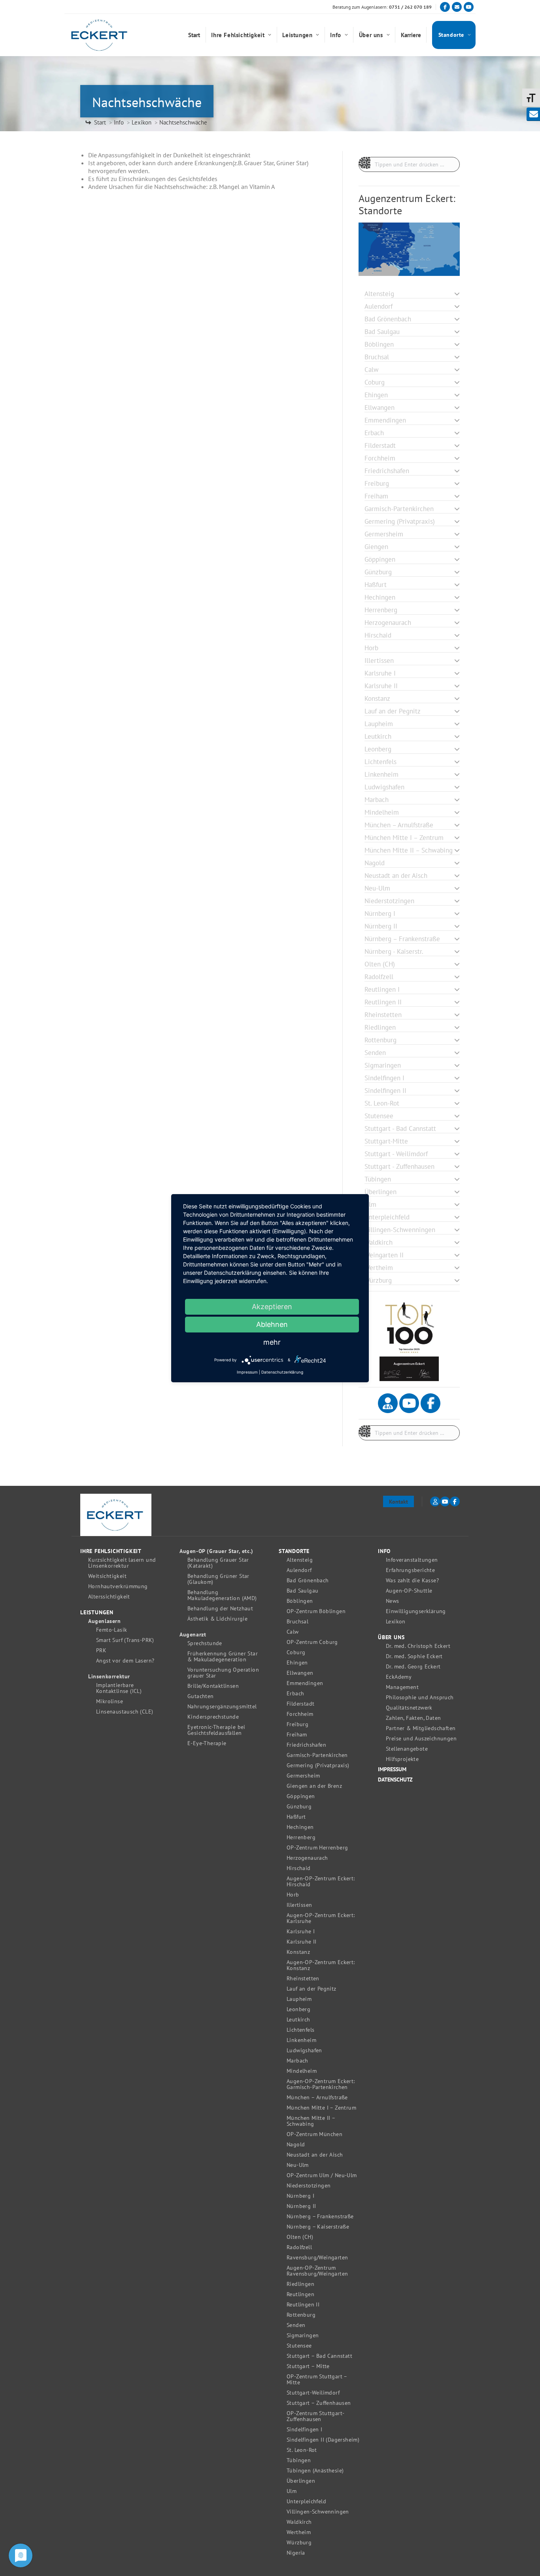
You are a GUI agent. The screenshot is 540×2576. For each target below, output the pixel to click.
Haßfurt (296, 1817)
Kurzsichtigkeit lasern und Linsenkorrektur (122, 1563)
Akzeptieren (272, 1307)
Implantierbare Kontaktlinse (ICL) (119, 1688)
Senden (296, 2325)
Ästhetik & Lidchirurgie (217, 1619)
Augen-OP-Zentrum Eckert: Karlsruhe (321, 1918)
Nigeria (296, 2553)
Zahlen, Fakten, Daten (413, 1718)
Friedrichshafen (306, 1745)
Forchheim (300, 1714)
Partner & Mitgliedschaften (421, 1728)
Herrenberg (301, 1837)
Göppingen (301, 1796)
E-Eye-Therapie (207, 1743)
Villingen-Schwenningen (318, 2512)
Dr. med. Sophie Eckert (414, 1656)
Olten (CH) (300, 2237)
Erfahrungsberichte (410, 1570)
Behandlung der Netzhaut (220, 1609)
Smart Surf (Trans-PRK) (125, 1640)
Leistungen (97, 1613)
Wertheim (299, 2532)
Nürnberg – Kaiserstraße (318, 2227)
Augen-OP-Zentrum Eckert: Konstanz (321, 1965)
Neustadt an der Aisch (315, 2155)
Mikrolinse (110, 1701)
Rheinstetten (303, 1979)
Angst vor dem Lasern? (125, 1661)
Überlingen (301, 2481)
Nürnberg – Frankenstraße (320, 2216)
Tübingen (299, 2460)
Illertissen (299, 1905)
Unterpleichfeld (306, 2501)
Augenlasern (105, 1621)
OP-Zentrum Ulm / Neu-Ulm (322, 2175)
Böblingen (300, 1601)
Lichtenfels (300, 2030)
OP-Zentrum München (314, 2134)
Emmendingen (305, 1683)
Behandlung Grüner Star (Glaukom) (218, 1579)
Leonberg (298, 2009)
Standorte (294, 1551)
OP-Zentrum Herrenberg (317, 1848)
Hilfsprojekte (402, 1759)
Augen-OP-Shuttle (409, 1591)
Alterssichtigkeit (109, 1597)
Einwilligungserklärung (416, 1611)
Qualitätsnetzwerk (409, 1708)
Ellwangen (300, 1673)
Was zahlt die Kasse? (412, 1581)
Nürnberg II (301, 2206)
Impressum (392, 1769)
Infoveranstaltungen (412, 1560)
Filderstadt (300, 1704)
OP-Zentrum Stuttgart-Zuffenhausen (315, 2416)
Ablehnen (272, 1324)
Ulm (292, 2491)
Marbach (297, 2061)
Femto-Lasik (111, 1630)
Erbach (295, 1694)
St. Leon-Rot (302, 2450)
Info (384, 1551)
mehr (272, 1342)
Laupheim (299, 1999)
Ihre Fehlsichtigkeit (111, 1551)
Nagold (296, 2145)
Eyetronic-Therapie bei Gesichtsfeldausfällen (216, 1730)
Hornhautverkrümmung (118, 1586)
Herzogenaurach (307, 1858)
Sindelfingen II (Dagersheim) (323, 2440)
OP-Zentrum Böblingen (316, 1611)
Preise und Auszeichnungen (421, 1739)
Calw (293, 1632)
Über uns (391, 1637)
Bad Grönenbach (308, 1581)
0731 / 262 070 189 (410, 7)
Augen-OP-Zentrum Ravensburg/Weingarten (317, 2271)
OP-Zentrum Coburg (312, 1642)
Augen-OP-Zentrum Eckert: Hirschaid (321, 1882)
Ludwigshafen (304, 2050)
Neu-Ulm (298, 2165)
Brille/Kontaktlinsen (213, 1686)
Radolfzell (299, 2247)
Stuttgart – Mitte (308, 2366)
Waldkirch (299, 2522)
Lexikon (396, 1622)
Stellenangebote (407, 1749)
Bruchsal (297, 1622)
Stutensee (299, 2346)
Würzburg (299, 2543)
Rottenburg (301, 2315)
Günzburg (299, 1807)
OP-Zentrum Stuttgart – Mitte (317, 2380)
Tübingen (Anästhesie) (315, 2471)
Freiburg (297, 1724)
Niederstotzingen (309, 2186)
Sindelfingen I (305, 2430)
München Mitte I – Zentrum (321, 2108)
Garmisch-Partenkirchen (317, 1755)
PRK (101, 1650)
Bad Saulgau (302, 1591)
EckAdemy (399, 1677)
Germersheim (303, 1776)
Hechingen (300, 1827)
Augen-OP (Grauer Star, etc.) (216, 1551)
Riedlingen (300, 2284)
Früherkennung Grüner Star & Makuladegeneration (223, 1657)
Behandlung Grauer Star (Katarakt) (218, 1563)
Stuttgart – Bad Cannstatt (319, 2356)
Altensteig (300, 1560)
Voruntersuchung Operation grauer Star (223, 1673)
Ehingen (297, 1663)
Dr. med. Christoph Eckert (418, 1646)
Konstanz (298, 1952)
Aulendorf (299, 1570)
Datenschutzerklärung (282, 1372)
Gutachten (201, 1696)
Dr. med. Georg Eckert (413, 1667)
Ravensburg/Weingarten (317, 2258)
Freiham (297, 1735)
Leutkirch (298, 2020)
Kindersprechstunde (213, 1717)
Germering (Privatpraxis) (318, 1765)
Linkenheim (301, 2040)
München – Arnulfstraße (317, 2098)
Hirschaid (299, 1868)
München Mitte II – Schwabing (311, 2121)
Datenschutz (395, 1780)
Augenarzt (193, 1635)
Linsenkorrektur (109, 1677)
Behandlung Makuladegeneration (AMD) (222, 1595)
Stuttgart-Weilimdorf (313, 2393)
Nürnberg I (300, 2196)
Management (402, 1687)
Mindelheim (302, 2071)
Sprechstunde (205, 1643)
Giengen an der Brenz (314, 1786)
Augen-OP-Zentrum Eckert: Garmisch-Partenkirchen (321, 2084)
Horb (293, 1895)
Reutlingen (300, 2294)
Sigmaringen (303, 2335)
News (393, 1601)
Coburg (296, 1652)
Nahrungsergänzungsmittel (222, 1707)
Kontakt (398, 1502)
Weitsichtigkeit (107, 1576)
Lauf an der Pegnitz (312, 1989)
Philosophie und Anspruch (420, 1698)
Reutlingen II (303, 2305)
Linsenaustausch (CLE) (125, 1712)
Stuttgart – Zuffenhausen (319, 2403)
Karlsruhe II (302, 1942)
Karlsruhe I (301, 1932)
